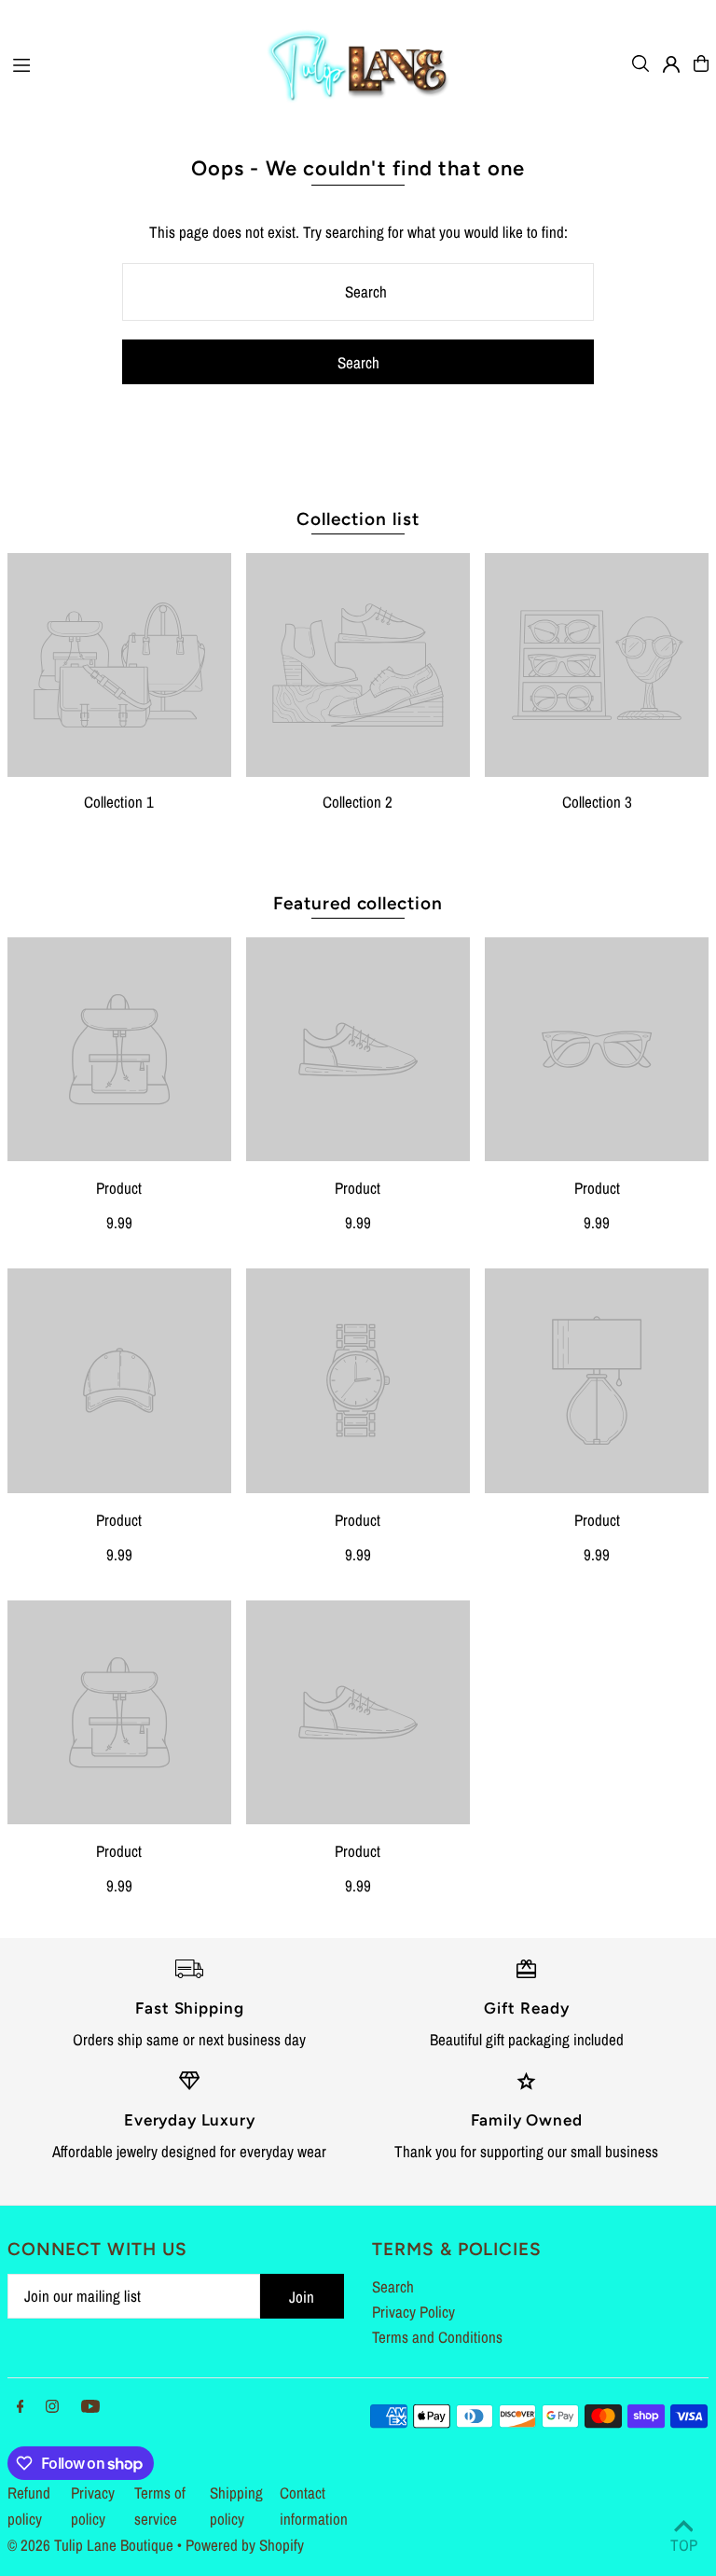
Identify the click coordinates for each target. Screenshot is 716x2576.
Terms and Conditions (437, 2337)
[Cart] (701, 63)
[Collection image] (119, 665)
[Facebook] (21, 2407)
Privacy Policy (413, 2312)
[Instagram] (52, 2407)
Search (393, 2286)
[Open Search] (640, 63)
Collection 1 (119, 802)
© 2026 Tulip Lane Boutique (90, 2545)
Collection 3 (597, 802)
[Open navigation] (128, 62)
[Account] (671, 64)
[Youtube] (90, 2407)
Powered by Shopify (245, 2545)
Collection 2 (358, 802)
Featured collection (358, 903)
